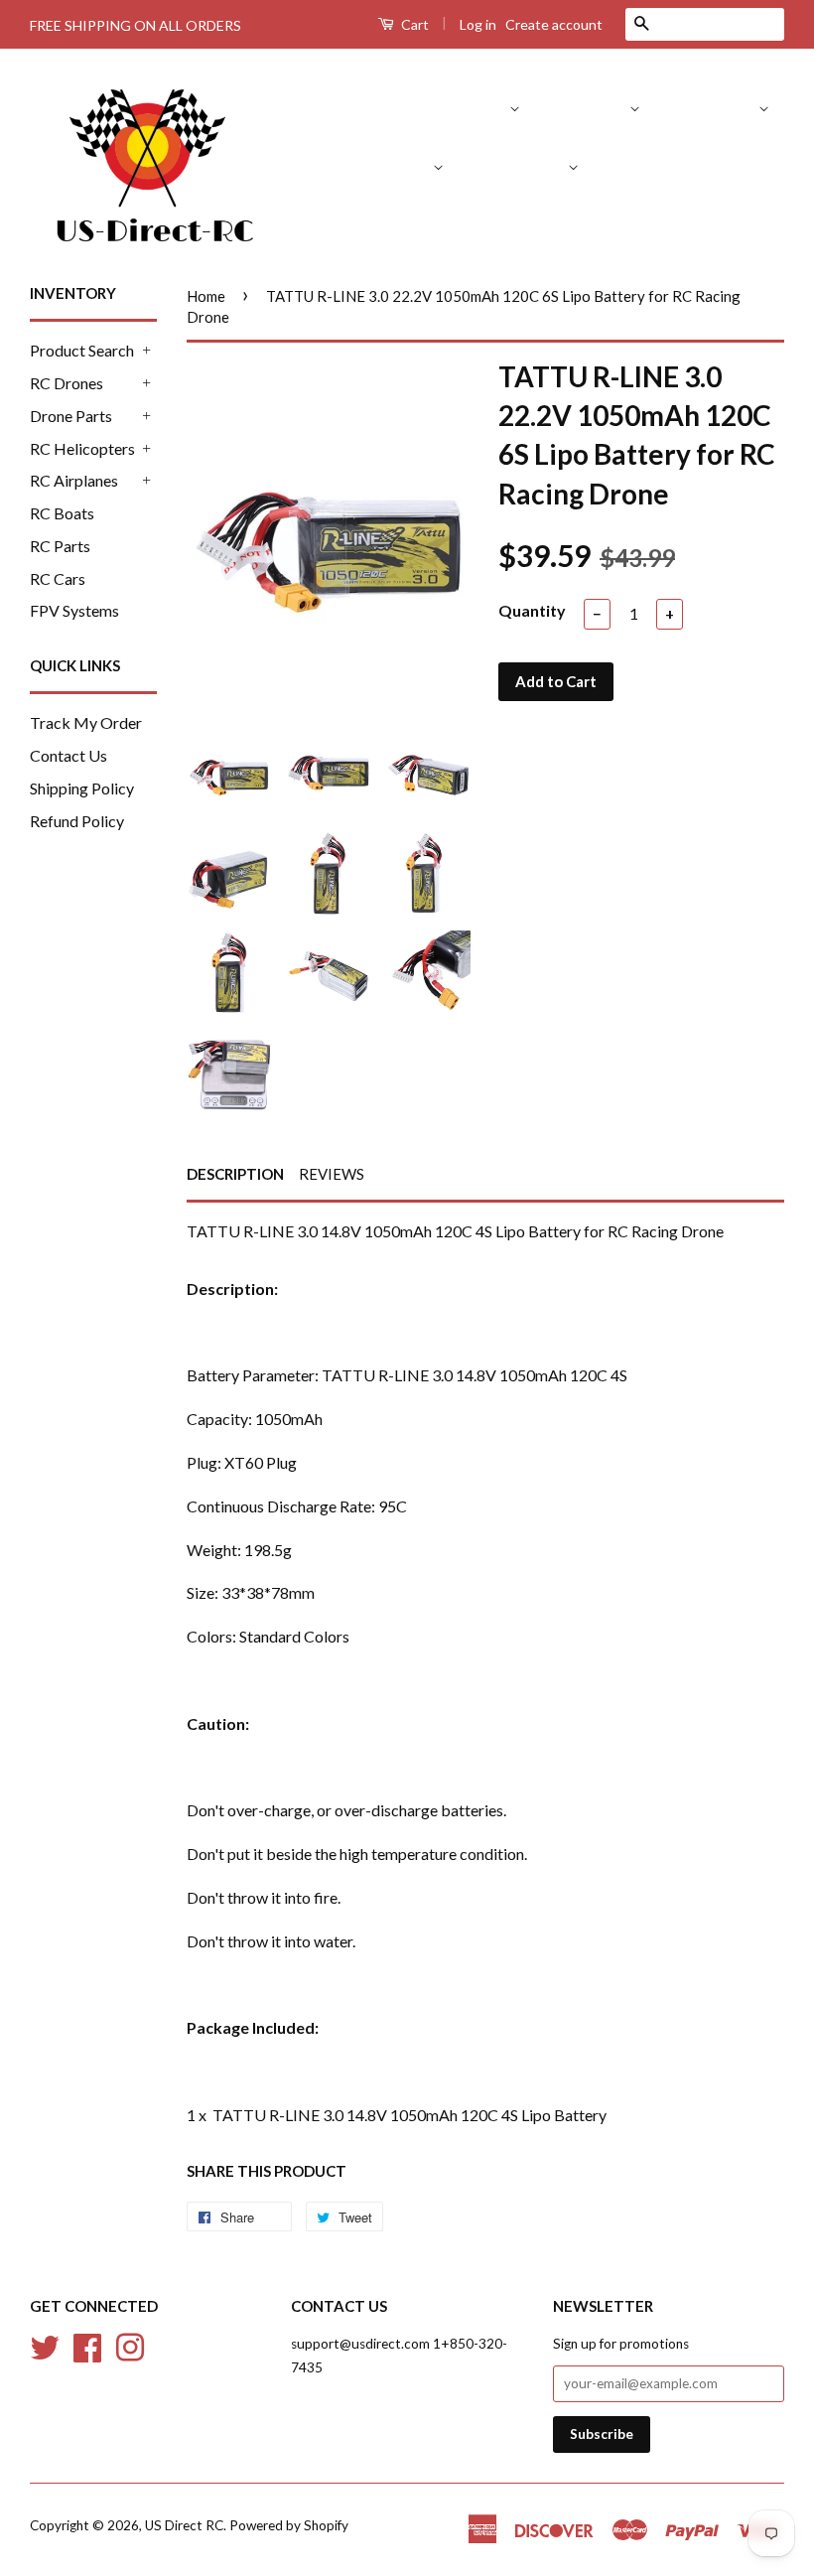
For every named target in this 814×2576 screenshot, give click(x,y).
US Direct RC (184, 2525)
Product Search (456, 107)
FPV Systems (740, 223)
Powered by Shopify (289, 2525)
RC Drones (591, 107)
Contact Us (68, 755)
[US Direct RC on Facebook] (87, 2345)
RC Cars (634, 223)
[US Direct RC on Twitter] (45, 2345)
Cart (413, 24)
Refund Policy (77, 821)
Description (235, 1174)
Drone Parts (716, 107)
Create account (554, 24)
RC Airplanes (522, 165)
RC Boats (644, 165)
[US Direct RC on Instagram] (130, 2345)
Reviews (332, 1174)
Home (206, 296)
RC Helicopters (379, 165)
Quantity (532, 610)
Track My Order (86, 722)
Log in (478, 24)
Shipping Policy (82, 788)
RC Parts (739, 165)
